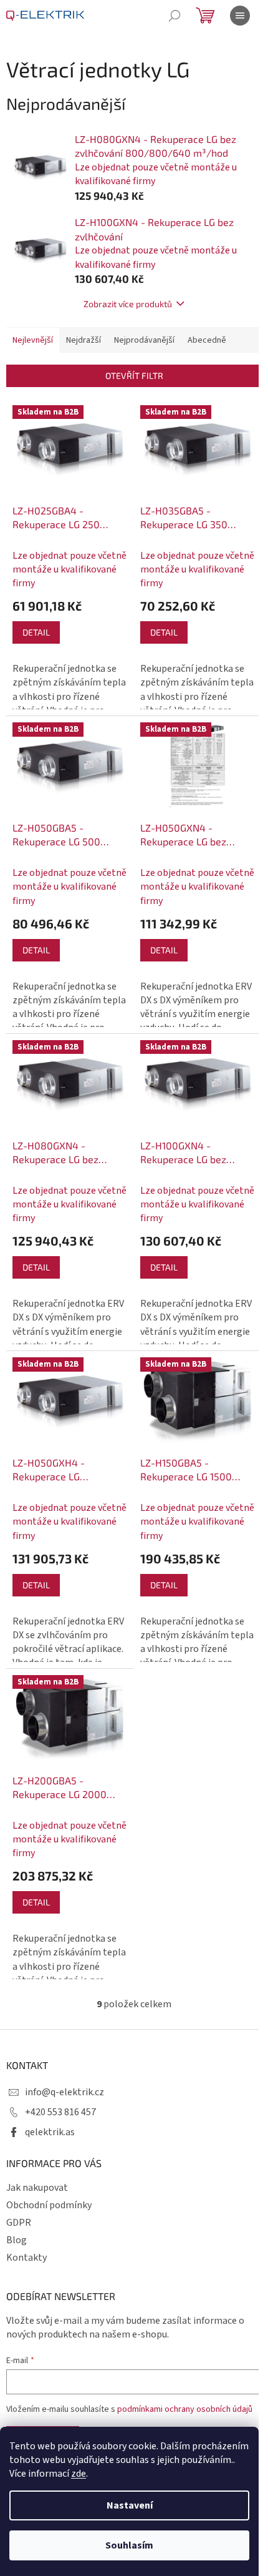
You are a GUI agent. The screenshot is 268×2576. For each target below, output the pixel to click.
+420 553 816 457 (60, 2112)
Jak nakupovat (37, 2188)
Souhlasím (129, 2545)
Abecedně (207, 340)
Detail (36, 632)
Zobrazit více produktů (128, 304)
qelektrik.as (50, 2132)
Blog (17, 2240)
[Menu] (240, 16)
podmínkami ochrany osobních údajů (185, 2409)
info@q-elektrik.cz (65, 2092)
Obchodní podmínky (49, 2205)
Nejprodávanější (144, 340)
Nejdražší (84, 340)
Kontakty (26, 2258)
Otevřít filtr (134, 376)
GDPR (19, 2223)
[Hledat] (175, 16)
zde (79, 2474)
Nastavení (130, 2505)
